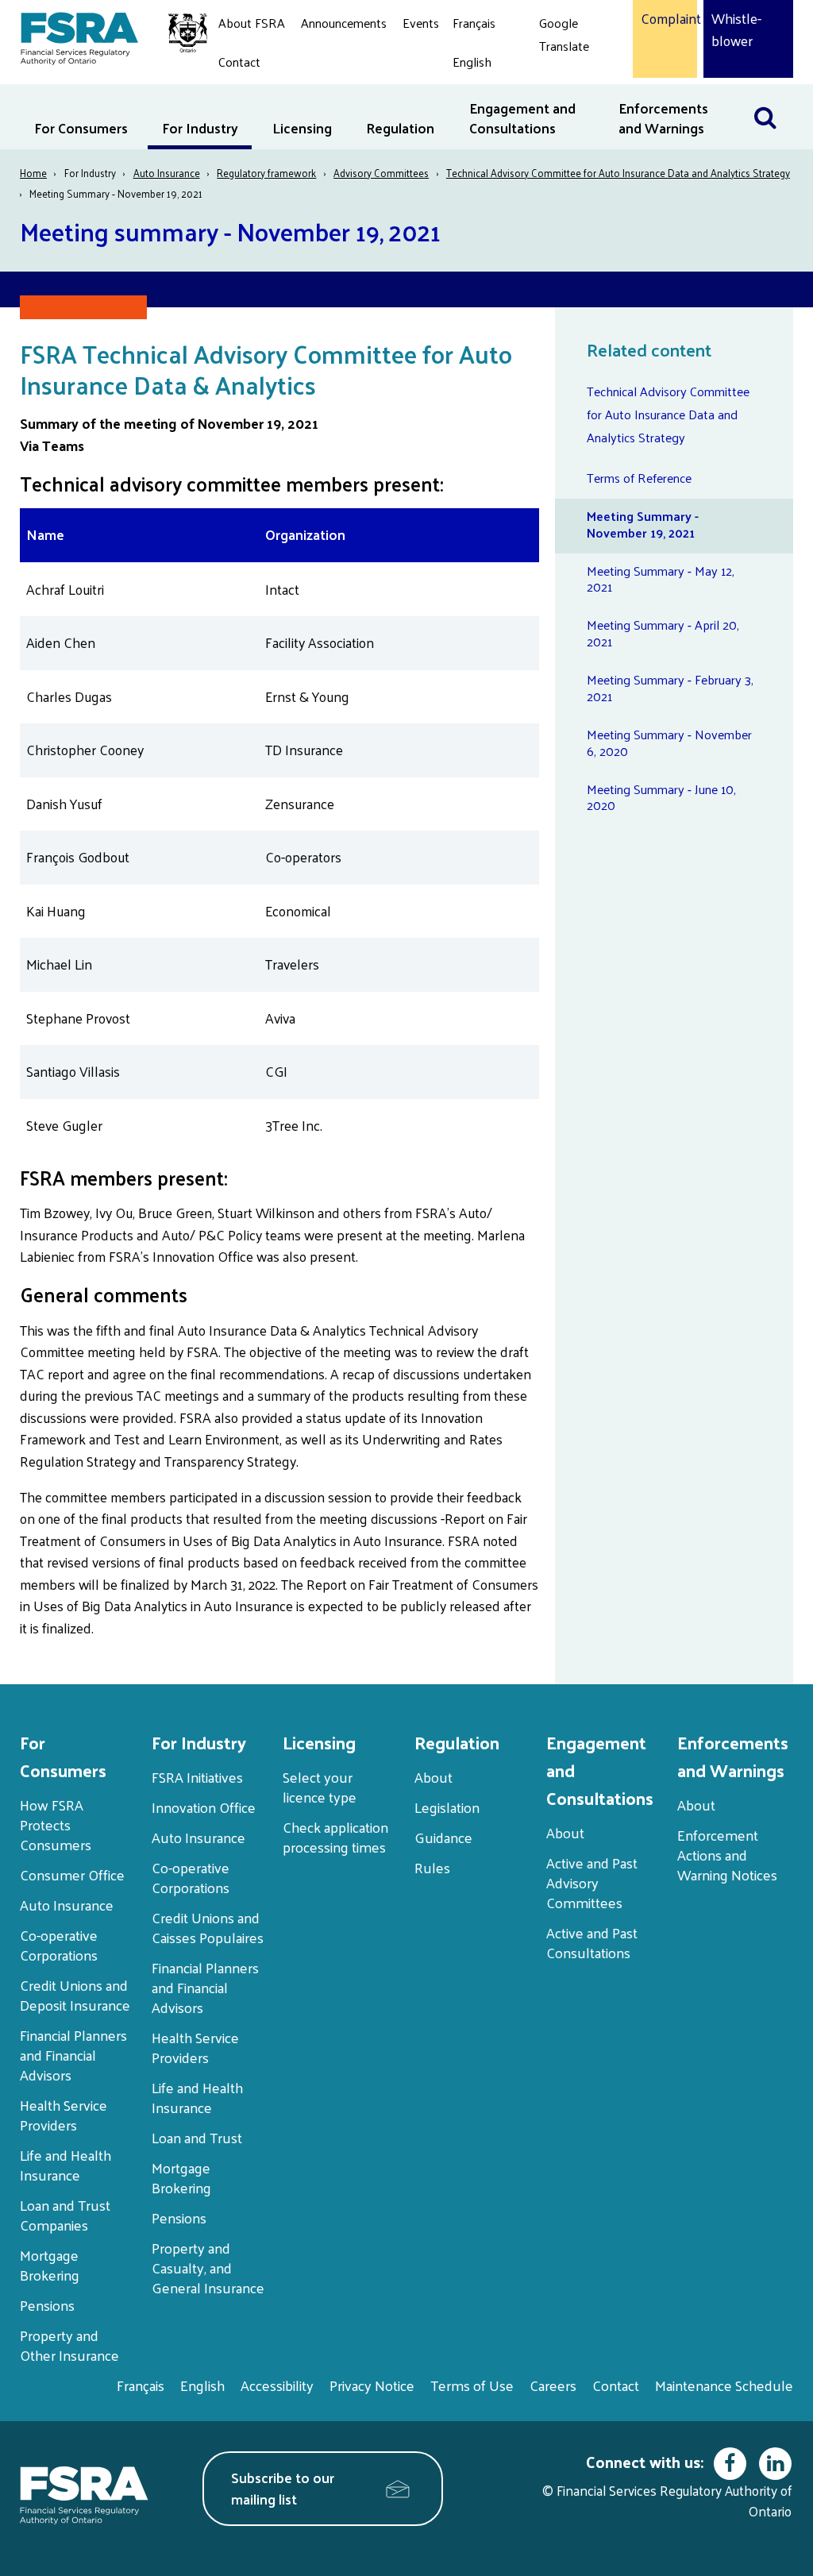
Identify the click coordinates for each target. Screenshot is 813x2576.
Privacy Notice (372, 2385)
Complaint (665, 19)
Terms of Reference (639, 478)
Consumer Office (72, 1874)
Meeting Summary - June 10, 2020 (661, 797)
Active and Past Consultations (592, 1942)
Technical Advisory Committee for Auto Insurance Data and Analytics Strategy (618, 173)
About (433, 1777)
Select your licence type (320, 1787)
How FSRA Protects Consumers (56, 1824)
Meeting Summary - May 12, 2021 (661, 579)
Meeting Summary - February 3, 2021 (670, 688)
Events (421, 23)
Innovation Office (204, 1807)
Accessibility (277, 2385)
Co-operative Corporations (59, 1945)
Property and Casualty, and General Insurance (208, 2267)
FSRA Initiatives (197, 1777)
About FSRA (252, 23)
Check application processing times (335, 1837)
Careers (553, 2385)
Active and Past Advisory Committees (592, 1882)
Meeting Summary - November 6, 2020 (669, 742)
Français (474, 23)
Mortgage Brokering (50, 2265)
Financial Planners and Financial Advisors (73, 2055)
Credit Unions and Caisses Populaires (208, 1927)
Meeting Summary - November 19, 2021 (643, 524)
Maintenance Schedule (724, 2385)
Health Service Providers (64, 2115)
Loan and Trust (197, 2137)
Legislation (447, 1807)
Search (773, 94)
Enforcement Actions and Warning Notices (727, 1855)
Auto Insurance (167, 173)
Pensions (47, 2305)
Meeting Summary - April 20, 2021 (663, 633)
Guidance (443, 1837)
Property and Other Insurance (69, 2345)
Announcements (344, 23)
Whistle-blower (736, 30)
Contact (239, 62)
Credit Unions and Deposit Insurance (75, 1995)
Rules (432, 1867)
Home (33, 173)
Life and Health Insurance (66, 2165)
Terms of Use (472, 2385)
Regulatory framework (266, 173)
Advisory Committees (381, 173)
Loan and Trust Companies (65, 2215)
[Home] (106, 36)
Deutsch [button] (565, 83)
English (472, 62)
